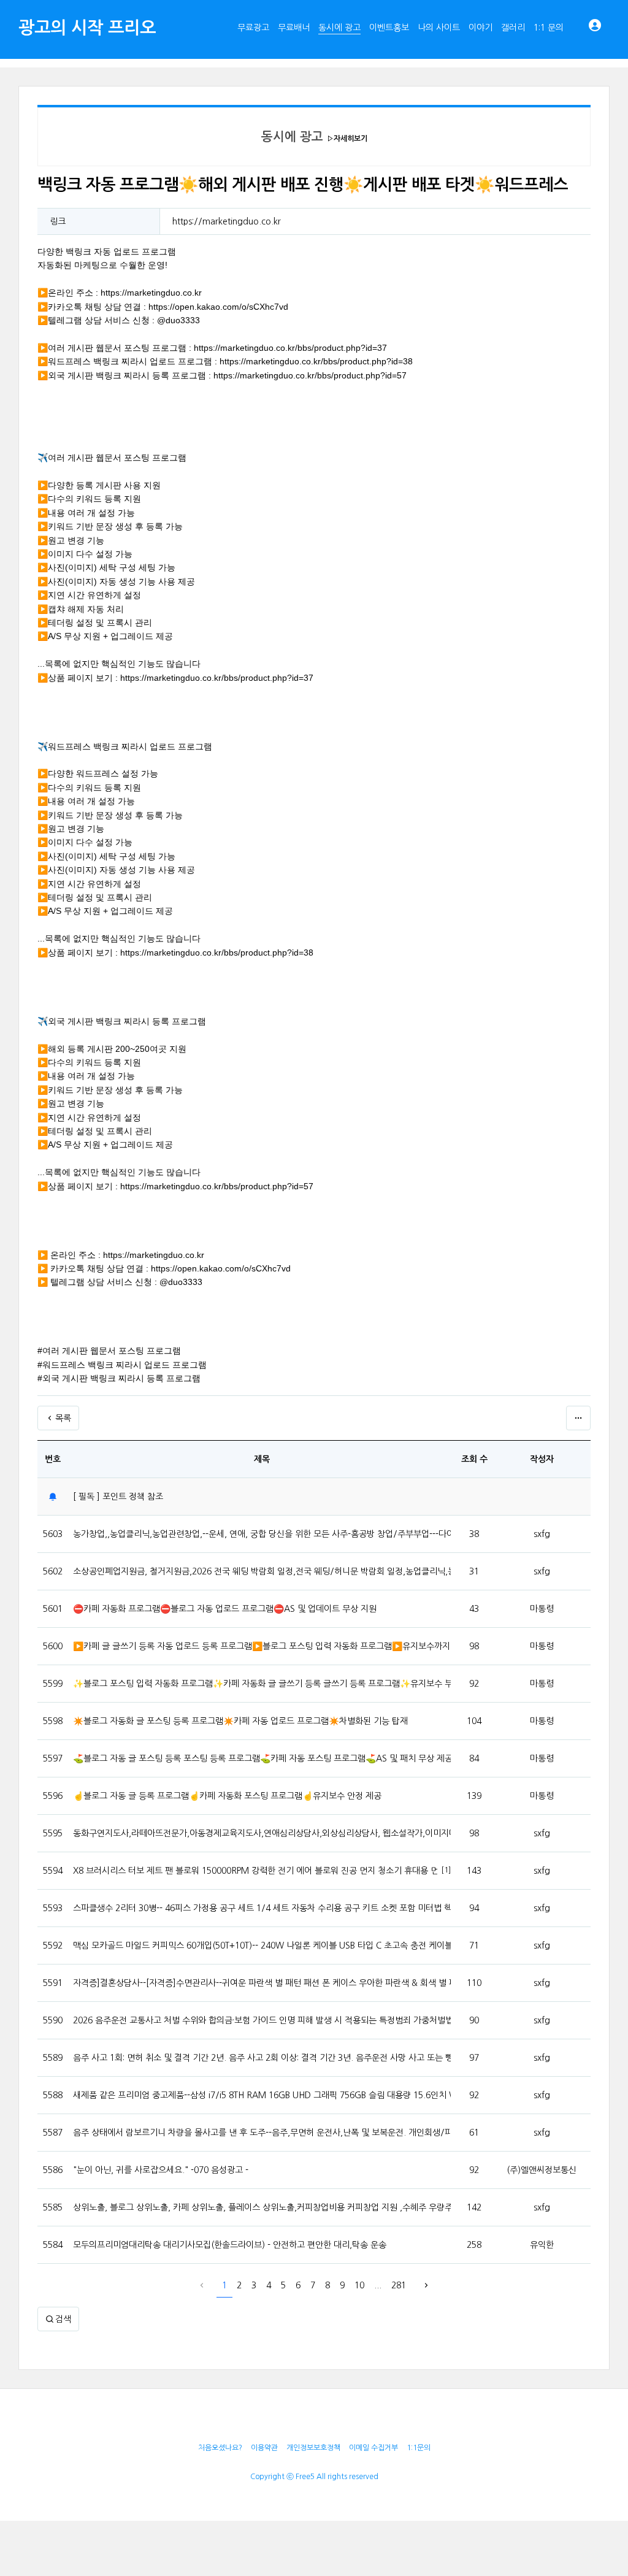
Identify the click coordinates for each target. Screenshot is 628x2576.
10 (359, 2285)
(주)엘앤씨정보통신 (542, 2170)
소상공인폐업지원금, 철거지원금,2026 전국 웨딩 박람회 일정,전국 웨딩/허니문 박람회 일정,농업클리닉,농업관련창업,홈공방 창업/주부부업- (262, 1571)
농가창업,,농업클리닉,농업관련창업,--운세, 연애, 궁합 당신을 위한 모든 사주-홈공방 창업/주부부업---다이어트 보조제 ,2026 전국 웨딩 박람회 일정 (262, 1534)
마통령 (542, 1609)
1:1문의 (419, 2448)
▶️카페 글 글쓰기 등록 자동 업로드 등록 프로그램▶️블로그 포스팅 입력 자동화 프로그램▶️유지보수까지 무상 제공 (262, 1646)
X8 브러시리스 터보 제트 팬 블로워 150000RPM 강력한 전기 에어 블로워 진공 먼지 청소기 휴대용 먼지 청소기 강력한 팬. (255, 1871)
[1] (446, 1870)
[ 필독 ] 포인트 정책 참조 (118, 1497)
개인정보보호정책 (313, 2448)
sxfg (542, 1534)
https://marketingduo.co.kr (227, 221)
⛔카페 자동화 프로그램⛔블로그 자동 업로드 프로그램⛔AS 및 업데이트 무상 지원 (225, 1609)
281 (399, 2285)
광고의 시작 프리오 (87, 28)
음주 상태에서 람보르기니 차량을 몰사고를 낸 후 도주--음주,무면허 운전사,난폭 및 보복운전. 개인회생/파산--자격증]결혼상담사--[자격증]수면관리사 (262, 2133)
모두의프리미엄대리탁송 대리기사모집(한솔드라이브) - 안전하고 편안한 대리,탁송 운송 (230, 2245)
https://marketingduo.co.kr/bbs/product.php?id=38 (316, 361)
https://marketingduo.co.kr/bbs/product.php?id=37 (290, 348)
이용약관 (264, 2448)
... (378, 2285)
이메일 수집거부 (373, 2448)
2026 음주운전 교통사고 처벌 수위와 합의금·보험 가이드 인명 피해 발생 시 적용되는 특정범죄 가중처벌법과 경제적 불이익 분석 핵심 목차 (262, 2020)
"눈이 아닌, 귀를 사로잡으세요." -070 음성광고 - (161, 2170)
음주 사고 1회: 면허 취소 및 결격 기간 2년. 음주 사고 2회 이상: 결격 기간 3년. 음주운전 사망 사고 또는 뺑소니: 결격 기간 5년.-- (262, 2058)
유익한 (542, 2245)
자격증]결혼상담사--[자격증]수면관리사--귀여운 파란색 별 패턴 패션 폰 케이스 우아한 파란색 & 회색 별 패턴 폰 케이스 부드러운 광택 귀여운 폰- (262, 1983)
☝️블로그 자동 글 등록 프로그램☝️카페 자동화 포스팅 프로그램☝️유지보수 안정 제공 (227, 1796)
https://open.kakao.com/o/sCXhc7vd (218, 307)
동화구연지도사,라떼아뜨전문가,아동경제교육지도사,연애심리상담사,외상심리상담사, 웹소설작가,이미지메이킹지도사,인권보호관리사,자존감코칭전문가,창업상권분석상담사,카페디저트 (262, 1833)
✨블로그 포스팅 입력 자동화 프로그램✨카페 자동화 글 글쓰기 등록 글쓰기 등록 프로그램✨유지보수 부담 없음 (262, 1684)
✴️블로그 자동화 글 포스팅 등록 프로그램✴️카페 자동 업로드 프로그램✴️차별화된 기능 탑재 (240, 1721)
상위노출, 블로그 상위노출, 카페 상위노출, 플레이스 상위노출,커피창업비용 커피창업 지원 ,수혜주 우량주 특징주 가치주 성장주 (262, 2207)
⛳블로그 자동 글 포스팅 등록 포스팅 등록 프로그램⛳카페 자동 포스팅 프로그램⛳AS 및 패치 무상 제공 (262, 1758)
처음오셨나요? (220, 2448)
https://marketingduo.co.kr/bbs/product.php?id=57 (310, 375)
